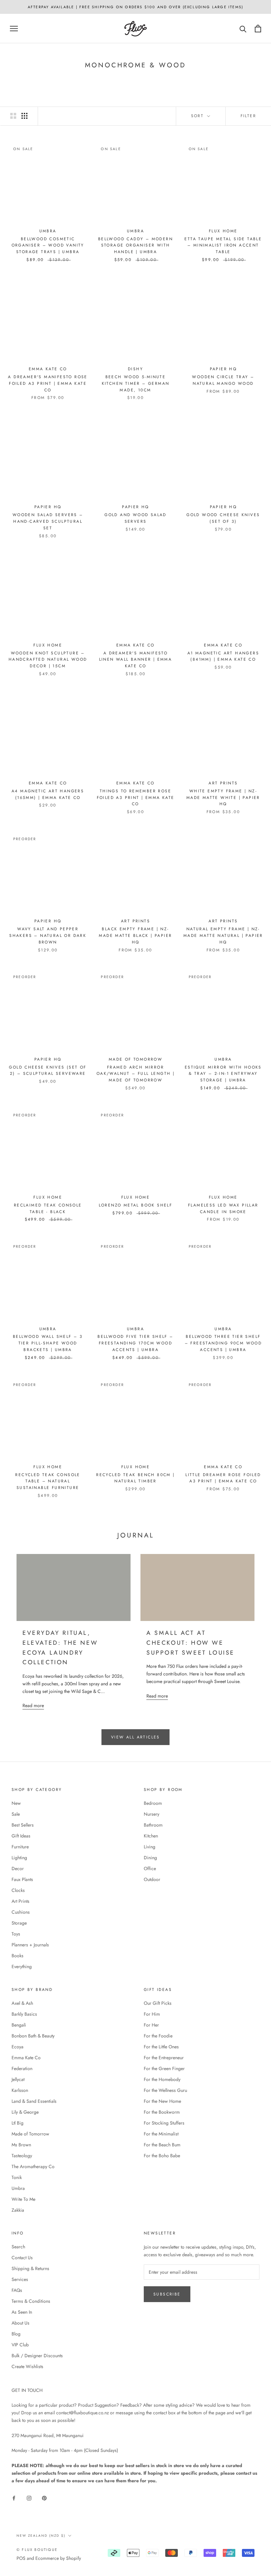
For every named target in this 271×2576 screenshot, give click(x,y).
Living (150, 1847)
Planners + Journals (30, 1945)
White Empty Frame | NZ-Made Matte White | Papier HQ (223, 798)
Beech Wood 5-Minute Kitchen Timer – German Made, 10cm (136, 383)
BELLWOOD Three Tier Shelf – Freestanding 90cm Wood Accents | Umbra (223, 1343)
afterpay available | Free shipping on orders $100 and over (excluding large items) (135, 7)
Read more (33, 1705)
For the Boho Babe (162, 2156)
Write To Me (23, 2199)
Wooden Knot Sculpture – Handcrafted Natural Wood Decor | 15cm (48, 660)
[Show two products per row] (13, 116)
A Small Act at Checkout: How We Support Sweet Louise (191, 1643)
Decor (18, 1868)
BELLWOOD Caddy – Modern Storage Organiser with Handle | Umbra (135, 246)
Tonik (17, 2177)
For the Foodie (158, 2036)
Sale (16, 1814)
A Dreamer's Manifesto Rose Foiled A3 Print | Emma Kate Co (48, 383)
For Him (152, 2014)
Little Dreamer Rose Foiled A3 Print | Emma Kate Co (223, 1478)
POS (21, 2558)
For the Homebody (162, 2079)
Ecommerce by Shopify (58, 2558)
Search (18, 2247)
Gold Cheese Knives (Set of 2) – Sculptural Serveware (48, 1071)
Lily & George (25, 2112)
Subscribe (167, 2294)
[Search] (243, 29)
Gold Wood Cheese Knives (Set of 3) (223, 518)
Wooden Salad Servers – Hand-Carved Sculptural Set (48, 521)
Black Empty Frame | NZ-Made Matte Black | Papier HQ (135, 936)
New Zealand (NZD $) (41, 2536)
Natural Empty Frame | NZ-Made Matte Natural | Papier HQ (223, 936)
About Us (20, 2323)
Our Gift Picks (158, 2003)
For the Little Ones (161, 2047)
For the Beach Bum (162, 2145)
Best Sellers (23, 1825)
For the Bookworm (162, 2112)
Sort (198, 116)
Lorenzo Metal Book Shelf (136, 1205)
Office (150, 1868)
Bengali (19, 2025)
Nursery (152, 1814)
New (16, 1803)
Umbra (18, 2188)
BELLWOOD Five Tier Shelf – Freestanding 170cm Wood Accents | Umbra (135, 1343)
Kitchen (151, 1836)
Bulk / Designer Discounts (37, 2356)
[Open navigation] (14, 29)
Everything (22, 1966)
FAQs (17, 2290)
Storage (19, 1923)
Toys (16, 1934)
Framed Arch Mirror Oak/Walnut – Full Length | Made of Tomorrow (135, 1074)
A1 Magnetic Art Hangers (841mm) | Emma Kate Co (223, 656)
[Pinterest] (44, 2498)
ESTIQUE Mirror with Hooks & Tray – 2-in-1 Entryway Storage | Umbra (223, 1074)
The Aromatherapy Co (33, 2166)
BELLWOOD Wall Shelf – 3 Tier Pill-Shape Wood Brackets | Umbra (48, 1343)
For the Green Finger (164, 2068)
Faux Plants (22, 1879)
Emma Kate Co (26, 2058)
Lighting (19, 1858)
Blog (16, 2334)
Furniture (20, 1847)
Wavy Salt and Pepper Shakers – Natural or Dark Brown (48, 936)
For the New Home (162, 2101)
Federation (22, 2068)
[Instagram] (29, 2498)
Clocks (18, 1890)
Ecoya (18, 2047)
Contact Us (22, 2258)
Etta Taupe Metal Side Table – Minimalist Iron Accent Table (223, 246)
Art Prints (20, 1901)
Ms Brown (21, 2145)
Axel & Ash (22, 2003)
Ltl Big (18, 2123)
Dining (150, 1858)
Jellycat (18, 2079)
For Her (151, 2025)
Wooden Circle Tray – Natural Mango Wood (223, 380)
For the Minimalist (161, 2134)
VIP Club (20, 2345)
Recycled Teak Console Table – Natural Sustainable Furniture (48, 1481)
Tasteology (22, 2156)
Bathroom (153, 1825)
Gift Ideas (21, 1836)
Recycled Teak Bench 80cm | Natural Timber (135, 1478)
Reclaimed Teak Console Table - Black (48, 1208)
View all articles (135, 1737)
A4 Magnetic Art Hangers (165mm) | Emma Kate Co (48, 794)
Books (18, 1956)
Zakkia (18, 2210)
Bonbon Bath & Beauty (33, 2036)
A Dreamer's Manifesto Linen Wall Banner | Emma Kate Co (136, 660)
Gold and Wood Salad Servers (135, 518)
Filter (248, 116)
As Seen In (22, 2312)
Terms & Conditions (31, 2301)
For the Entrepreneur (164, 2058)
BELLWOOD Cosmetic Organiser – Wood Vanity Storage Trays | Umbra (48, 246)
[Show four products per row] (24, 116)
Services (20, 2279)
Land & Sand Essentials (34, 2101)
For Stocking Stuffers (164, 2123)
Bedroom (153, 1803)
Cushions (21, 1912)
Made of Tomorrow (30, 2134)
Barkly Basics (24, 2014)
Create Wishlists (27, 2366)
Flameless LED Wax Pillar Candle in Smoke (223, 1208)
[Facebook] (14, 2498)
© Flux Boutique (37, 2550)
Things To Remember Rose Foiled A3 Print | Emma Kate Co (136, 798)
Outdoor (152, 1879)
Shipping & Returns (30, 2268)
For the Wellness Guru (165, 2090)
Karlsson (20, 2090)
